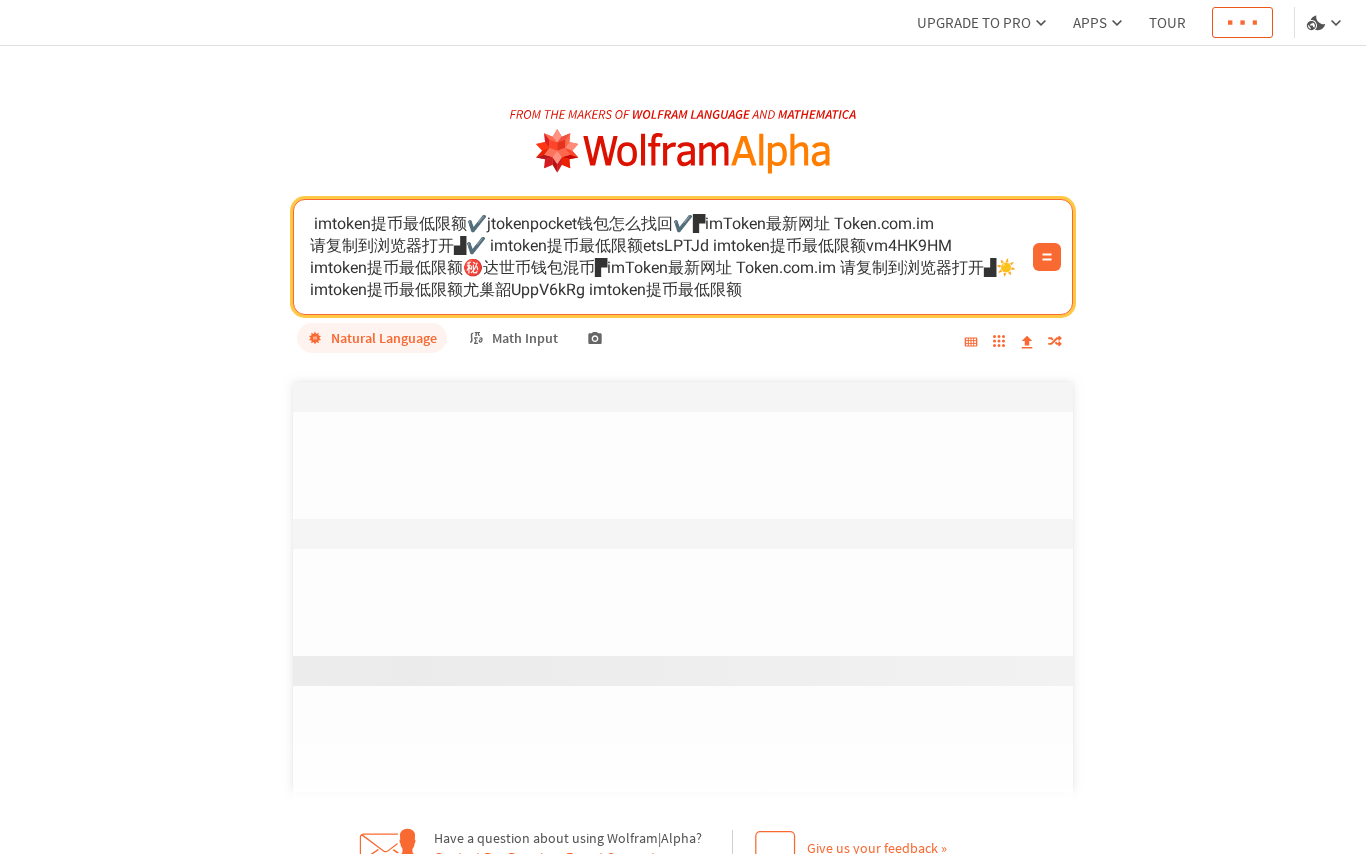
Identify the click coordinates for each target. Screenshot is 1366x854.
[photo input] (595, 338)
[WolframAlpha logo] (683, 151)
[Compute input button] (1047, 257)
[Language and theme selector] (1326, 23)
